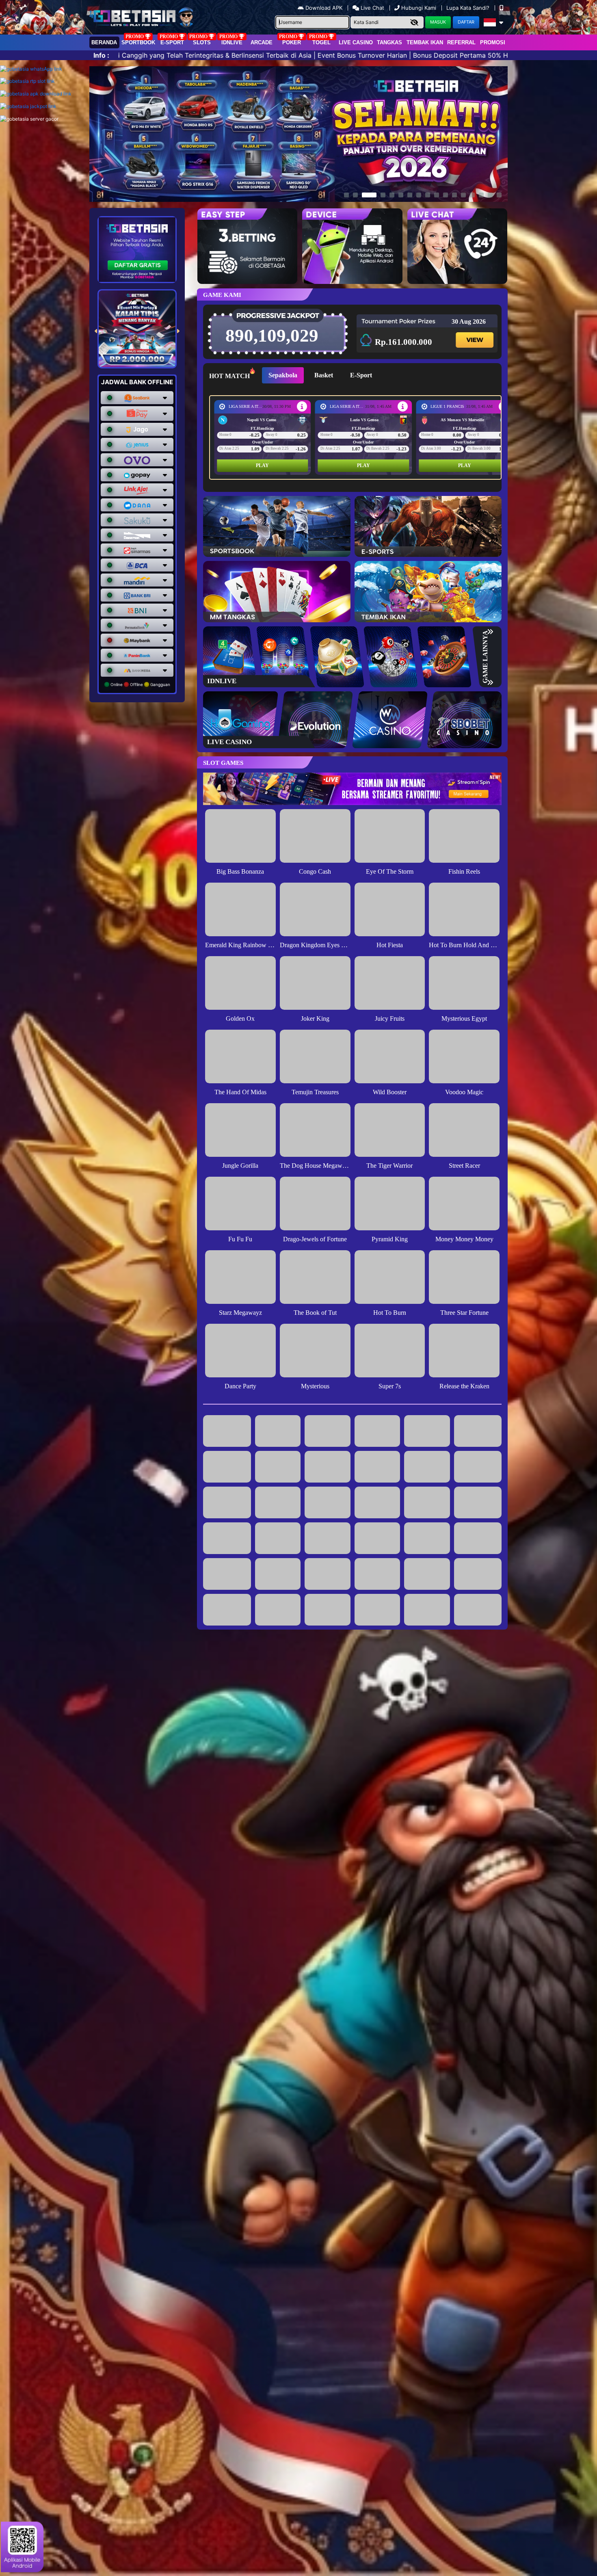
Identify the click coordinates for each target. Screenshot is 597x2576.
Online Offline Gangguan (140, 684)
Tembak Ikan (425, 42)
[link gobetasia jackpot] (28, 106)
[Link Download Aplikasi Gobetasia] (36, 94)
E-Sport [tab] (361, 375)
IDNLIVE (232, 42)
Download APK (324, 8)
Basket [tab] (324, 375)
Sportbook (138, 42)
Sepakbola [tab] (283, 375)
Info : (101, 55)
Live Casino (356, 42)
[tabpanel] (357, 437)
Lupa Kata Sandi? (469, 8)
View (474, 333)
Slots (202, 42)
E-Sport (172, 42)
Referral (461, 42)
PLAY (262, 465)
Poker (292, 42)
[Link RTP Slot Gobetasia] (27, 81)
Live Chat (372, 8)
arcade (262, 42)
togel (321, 42)
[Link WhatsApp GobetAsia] (31, 69)
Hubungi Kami (419, 8)
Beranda (104, 42)
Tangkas (389, 42)
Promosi (493, 42)
